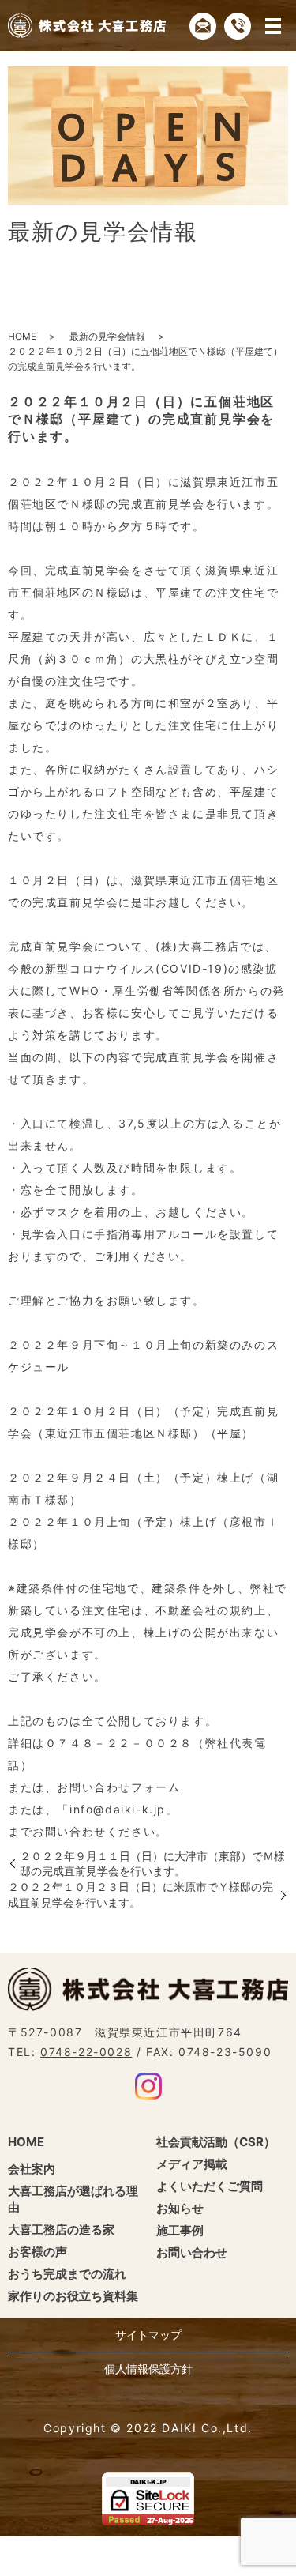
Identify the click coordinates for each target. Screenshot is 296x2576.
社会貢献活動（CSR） (216, 2142)
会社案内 (32, 2169)
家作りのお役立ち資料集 (73, 2296)
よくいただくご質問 (210, 2186)
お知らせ (180, 2208)
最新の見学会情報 (107, 336)
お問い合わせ (192, 2252)
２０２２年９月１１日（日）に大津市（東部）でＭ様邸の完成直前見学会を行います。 (152, 1864)
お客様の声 (37, 2252)
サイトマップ (148, 2335)
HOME (22, 336)
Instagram (148, 2086)
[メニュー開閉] (273, 26)
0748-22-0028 (86, 2052)
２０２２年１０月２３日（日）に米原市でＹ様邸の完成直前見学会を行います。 (141, 1894)
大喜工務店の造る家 (61, 2230)
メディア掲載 (192, 2164)
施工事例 (180, 2230)
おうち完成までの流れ (67, 2274)
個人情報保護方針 (148, 2369)
